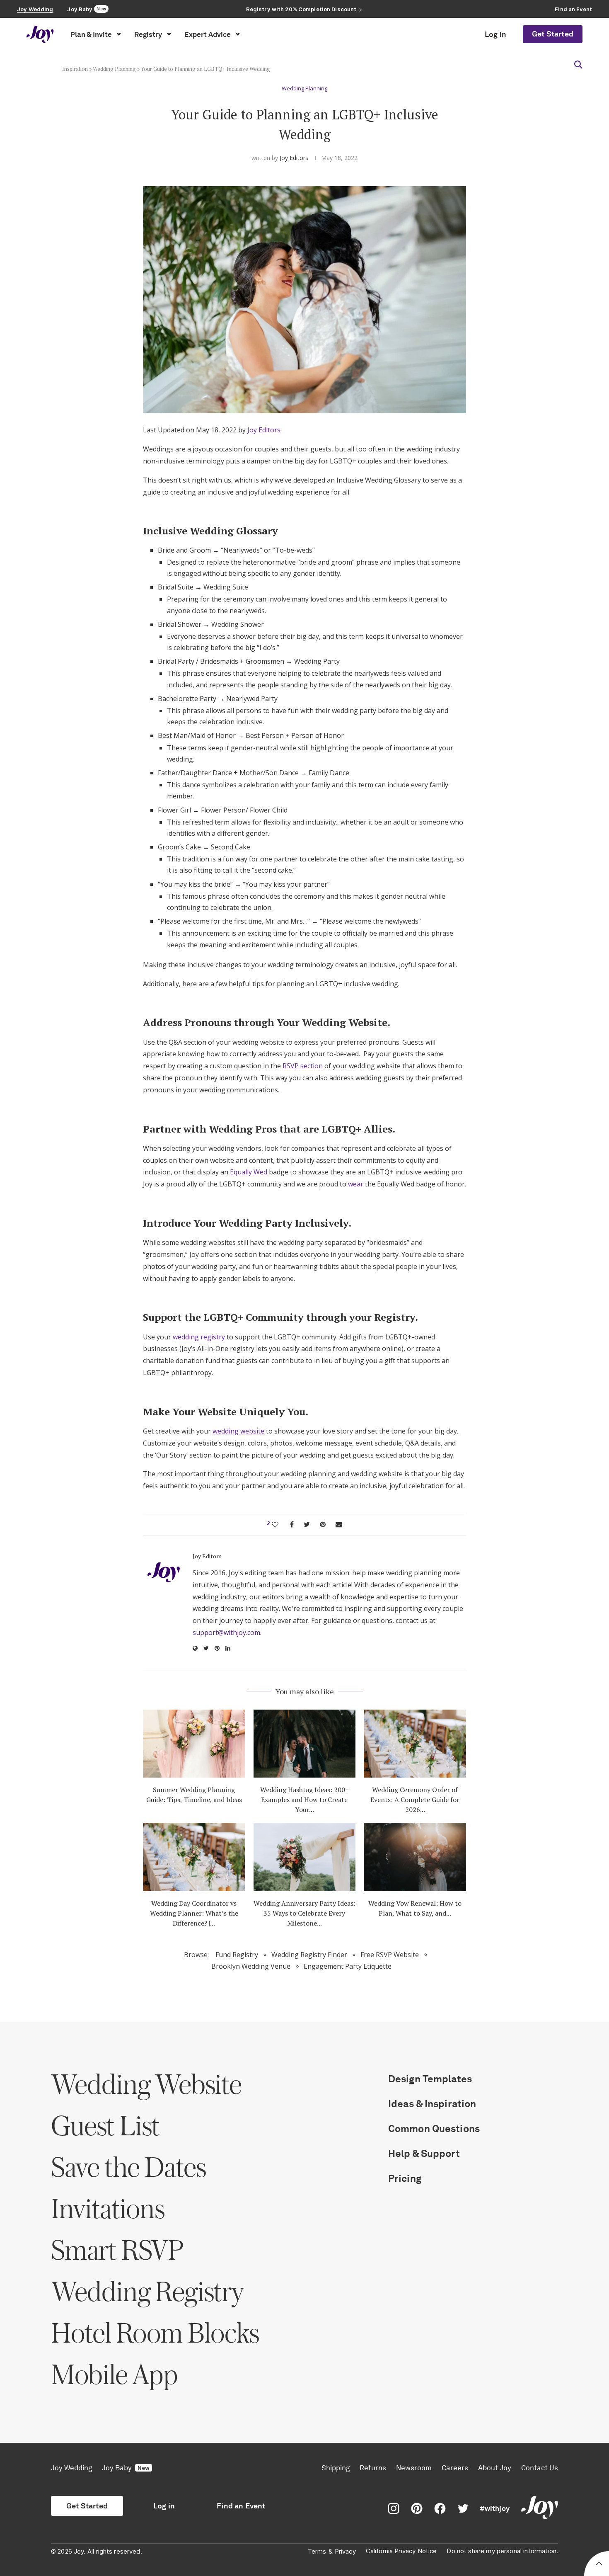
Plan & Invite (91, 34)
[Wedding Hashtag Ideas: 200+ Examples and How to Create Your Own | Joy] (305, 1744)
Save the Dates (128, 2167)
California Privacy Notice (401, 2551)
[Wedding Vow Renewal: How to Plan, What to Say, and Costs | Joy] (415, 1857)
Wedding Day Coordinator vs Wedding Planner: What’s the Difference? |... (194, 1913)
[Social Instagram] (394, 2508)
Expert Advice (208, 34)
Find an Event (241, 2506)
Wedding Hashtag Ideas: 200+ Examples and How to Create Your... (304, 1800)
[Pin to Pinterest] (323, 1524)
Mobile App (114, 2374)
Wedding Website (146, 2084)
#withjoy (495, 2508)
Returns (373, 2468)
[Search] (578, 65)
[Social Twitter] (463, 2508)
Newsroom (414, 2468)
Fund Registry (237, 1955)
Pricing (405, 2178)
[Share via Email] (339, 1524)
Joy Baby (126, 2468)
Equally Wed (249, 1172)
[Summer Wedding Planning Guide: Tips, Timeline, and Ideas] (194, 1744)
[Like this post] (275, 1524)
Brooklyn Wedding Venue (251, 1966)
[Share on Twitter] (307, 1524)
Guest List (105, 2125)
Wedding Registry (147, 2291)
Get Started (553, 34)
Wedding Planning (114, 69)
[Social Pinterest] (417, 2508)
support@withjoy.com (226, 1632)
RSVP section (303, 1066)
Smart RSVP (117, 2250)
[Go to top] (599, 2565)
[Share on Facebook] (292, 1524)
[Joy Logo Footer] (540, 2508)
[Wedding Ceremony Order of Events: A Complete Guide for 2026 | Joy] (415, 1744)
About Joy (495, 2468)
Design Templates (430, 2079)
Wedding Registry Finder (309, 1955)
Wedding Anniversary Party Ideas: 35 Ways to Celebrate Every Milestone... (304, 1913)
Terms (317, 2552)
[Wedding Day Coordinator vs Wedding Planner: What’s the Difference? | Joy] (194, 1857)
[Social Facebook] (440, 2508)
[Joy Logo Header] (40, 34)
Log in (495, 34)
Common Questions (434, 2128)
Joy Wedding (71, 2468)
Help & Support (424, 2153)
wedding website (238, 1431)
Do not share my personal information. (502, 2551)
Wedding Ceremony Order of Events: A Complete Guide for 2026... (415, 1800)
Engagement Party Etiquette (348, 1966)
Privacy (345, 2552)
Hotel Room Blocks (155, 2332)
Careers (455, 2468)
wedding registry (199, 1337)
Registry (148, 34)
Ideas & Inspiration (432, 2104)
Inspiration (75, 69)
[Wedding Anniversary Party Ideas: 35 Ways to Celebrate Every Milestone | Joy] (305, 1857)
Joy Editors (294, 158)
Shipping (336, 2468)
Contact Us (540, 2468)
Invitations (108, 2208)
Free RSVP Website (390, 1955)
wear (356, 1184)
